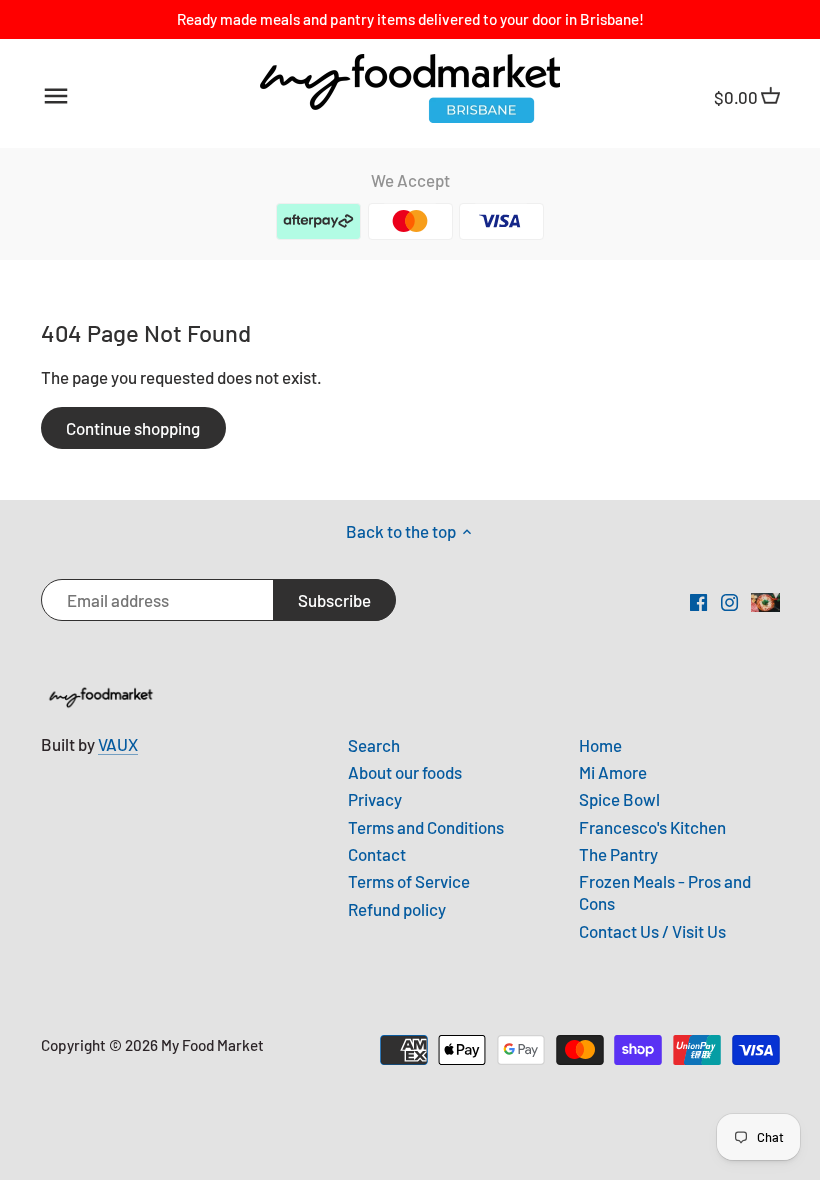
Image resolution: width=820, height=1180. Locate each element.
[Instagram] (729, 601)
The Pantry (618, 854)
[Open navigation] (56, 96)
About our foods (405, 772)
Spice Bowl (619, 799)
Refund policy (397, 909)
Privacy (375, 799)
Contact (377, 854)
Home (600, 745)
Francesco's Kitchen (652, 827)
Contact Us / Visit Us (652, 931)
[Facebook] (698, 601)
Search (374, 745)
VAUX (118, 744)
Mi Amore (613, 772)
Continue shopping (133, 428)
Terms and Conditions (426, 827)
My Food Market (212, 1045)
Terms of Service (409, 881)
